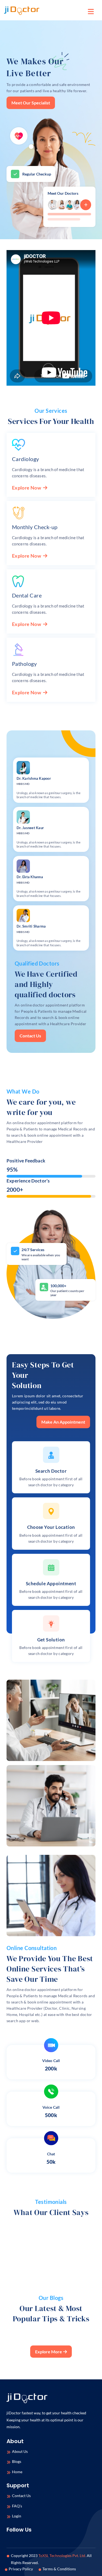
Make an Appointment (63, 1422)
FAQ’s (17, 2506)
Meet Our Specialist (31, 103)
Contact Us (30, 1036)
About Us (20, 2451)
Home (17, 2472)
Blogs (17, 2461)
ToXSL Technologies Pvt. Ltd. (62, 2556)
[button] (91, 11)
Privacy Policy (21, 2569)
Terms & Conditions (59, 2569)
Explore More (49, 2352)
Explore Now (27, 488)
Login (17, 2516)
